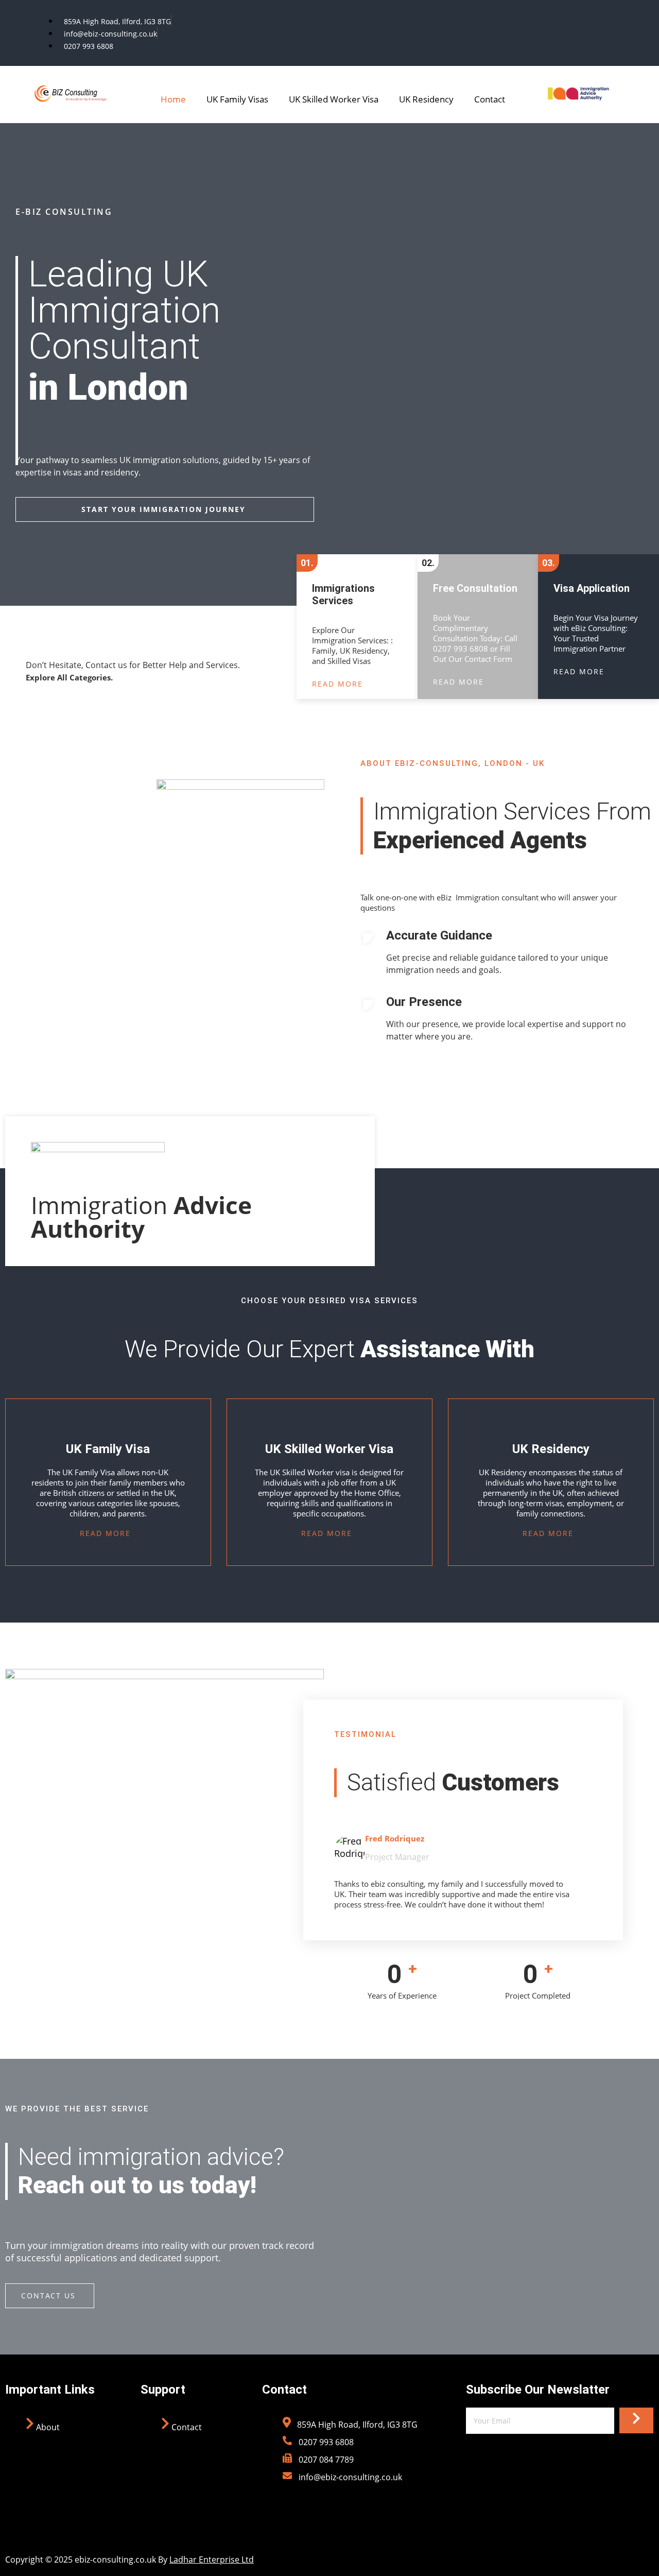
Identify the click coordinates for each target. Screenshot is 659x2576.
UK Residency (426, 99)
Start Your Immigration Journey (163, 509)
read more (337, 684)
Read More (105, 1533)
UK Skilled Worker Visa (334, 99)
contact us (48, 2296)
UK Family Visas (237, 99)
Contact (490, 99)
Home (173, 99)
